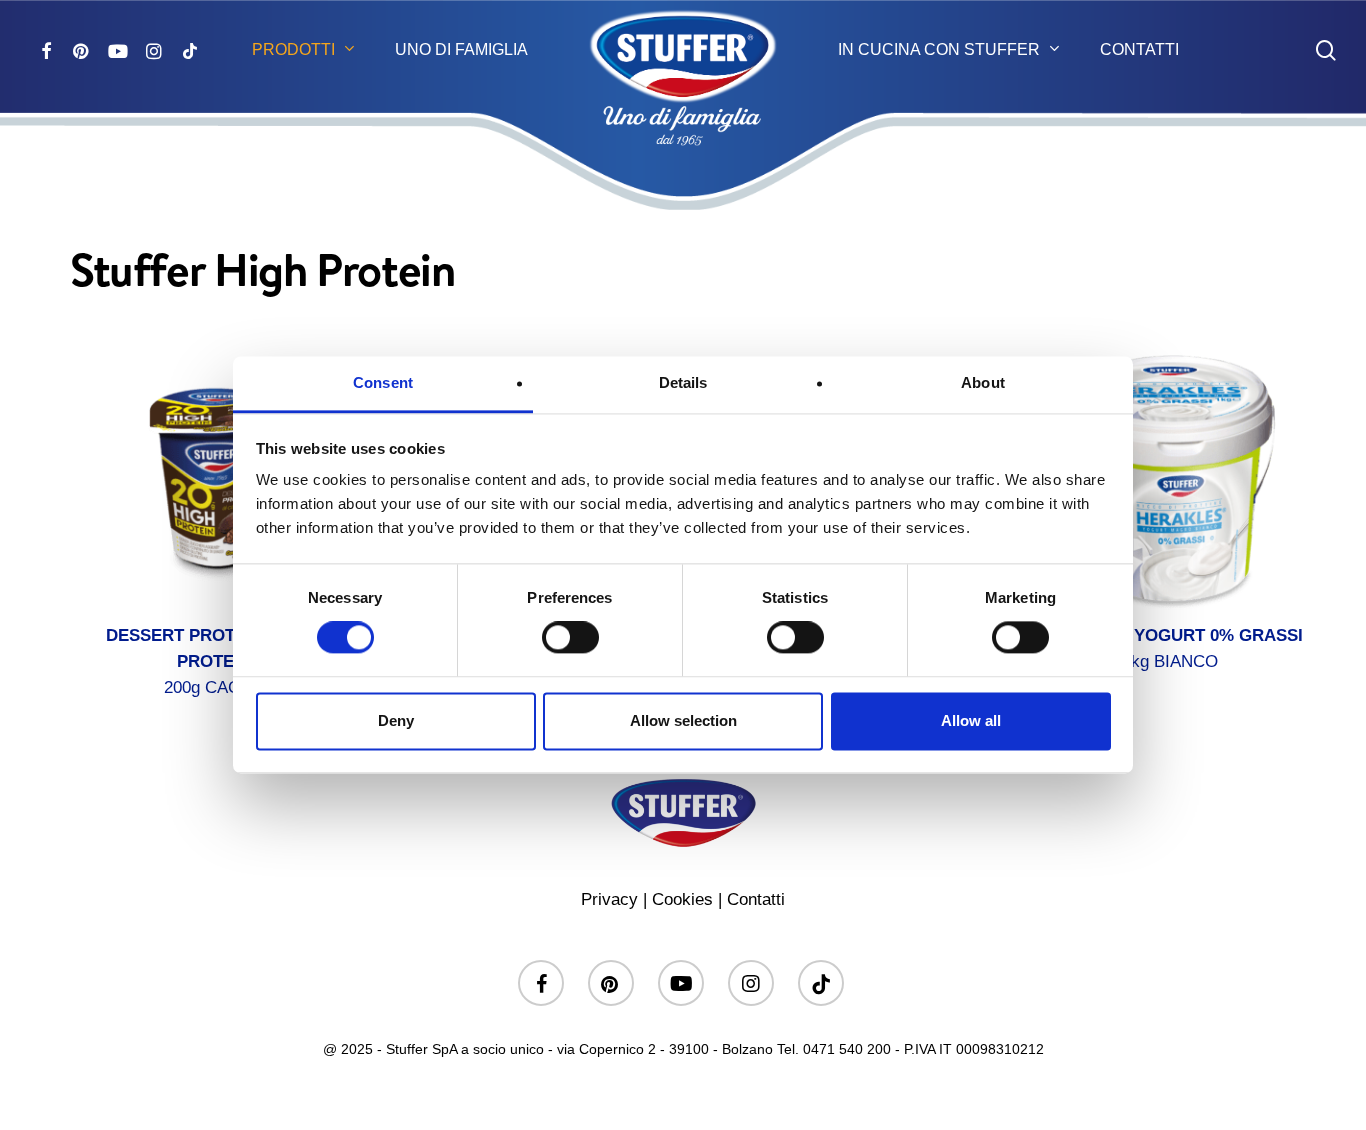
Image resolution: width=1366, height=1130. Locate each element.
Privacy (609, 899)
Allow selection (683, 720)
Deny (396, 720)
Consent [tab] (383, 382)
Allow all (971, 720)
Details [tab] (683, 382)
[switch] (570, 638)
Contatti (756, 899)
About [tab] (983, 382)
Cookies (682, 899)
